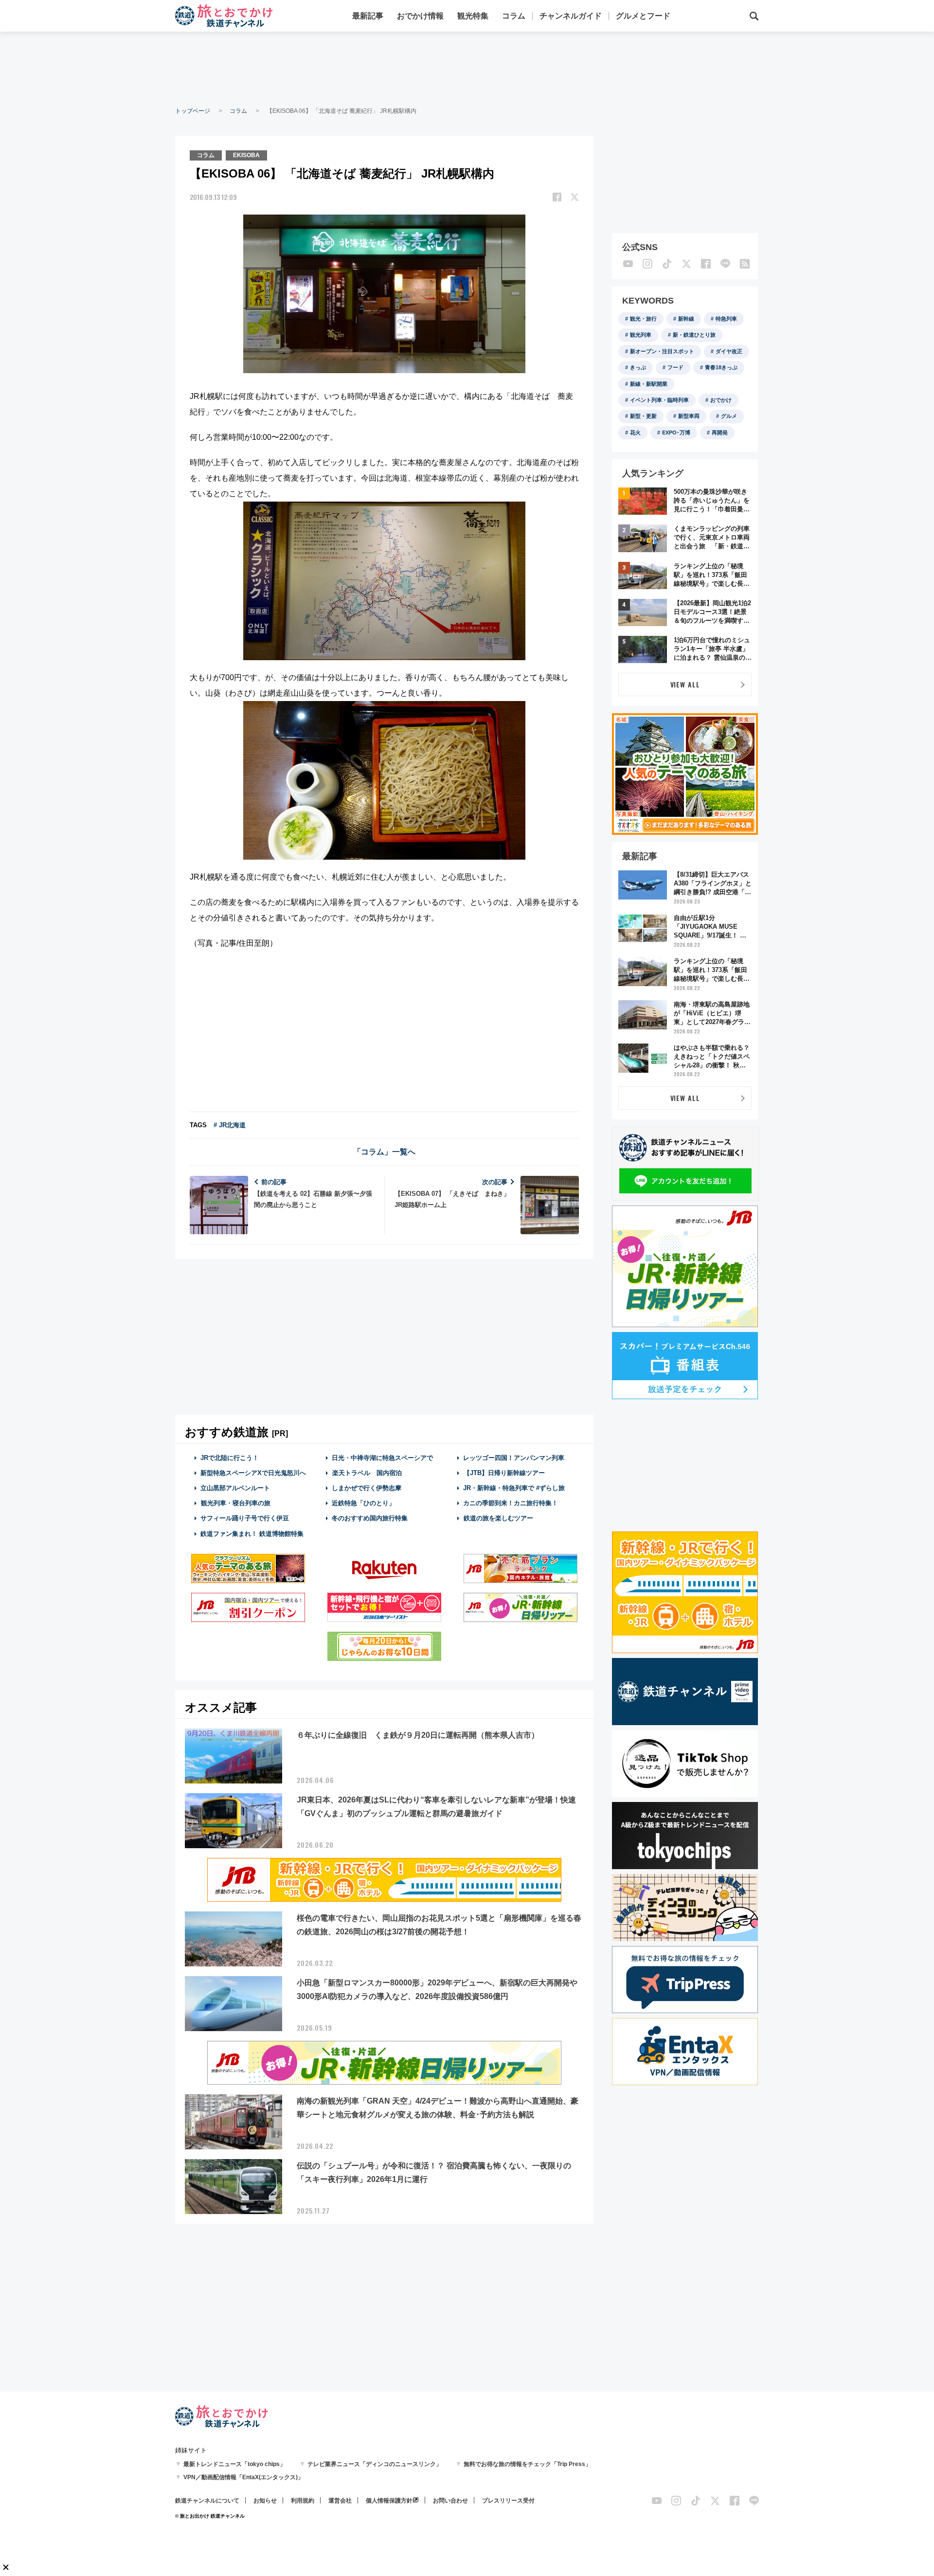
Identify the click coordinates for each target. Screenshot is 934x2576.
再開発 (720, 432)
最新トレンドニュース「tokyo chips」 (234, 2464)
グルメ (729, 416)
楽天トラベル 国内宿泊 (367, 1473)
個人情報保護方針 (389, 2501)
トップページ (193, 111)
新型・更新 (643, 416)
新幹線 (686, 319)
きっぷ (638, 367)
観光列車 (641, 335)
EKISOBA (246, 155)
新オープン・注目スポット (662, 351)
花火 (635, 432)
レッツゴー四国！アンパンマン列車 (514, 1458)
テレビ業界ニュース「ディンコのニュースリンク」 (375, 2464)
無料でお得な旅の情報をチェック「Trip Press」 (527, 2464)
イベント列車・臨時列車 (659, 400)
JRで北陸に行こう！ (230, 1458)
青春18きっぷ (721, 367)
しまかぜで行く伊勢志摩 (367, 1488)
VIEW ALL (685, 684)
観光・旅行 (643, 319)
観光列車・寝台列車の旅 (236, 1503)
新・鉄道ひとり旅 (694, 335)
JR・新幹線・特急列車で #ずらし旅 (514, 1488)
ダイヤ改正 (729, 351)
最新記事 (368, 16)
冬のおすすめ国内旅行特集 (370, 1518)
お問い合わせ (450, 2501)
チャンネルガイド (571, 16)
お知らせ (265, 2501)
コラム (514, 16)
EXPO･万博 (676, 432)
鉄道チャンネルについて (207, 2501)
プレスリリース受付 (508, 2501)
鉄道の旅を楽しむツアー (498, 1518)
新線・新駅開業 (649, 384)
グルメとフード (643, 16)
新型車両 (689, 416)
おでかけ (721, 400)
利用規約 (303, 2501)
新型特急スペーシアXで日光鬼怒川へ (253, 1473)
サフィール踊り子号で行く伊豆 (245, 1518)
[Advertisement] (467, 68)
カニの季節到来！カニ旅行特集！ (511, 1503)
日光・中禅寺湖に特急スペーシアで (382, 1458)
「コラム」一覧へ (384, 1152)
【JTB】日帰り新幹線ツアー (504, 1473)
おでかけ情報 (420, 16)
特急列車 (726, 319)
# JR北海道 (230, 1125)
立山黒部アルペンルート (235, 1488)
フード (675, 367)
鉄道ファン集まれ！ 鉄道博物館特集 (252, 1534)
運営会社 (340, 2501)
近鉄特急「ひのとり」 (363, 1503)
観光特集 (473, 16)
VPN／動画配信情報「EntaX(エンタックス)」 (243, 2477)
